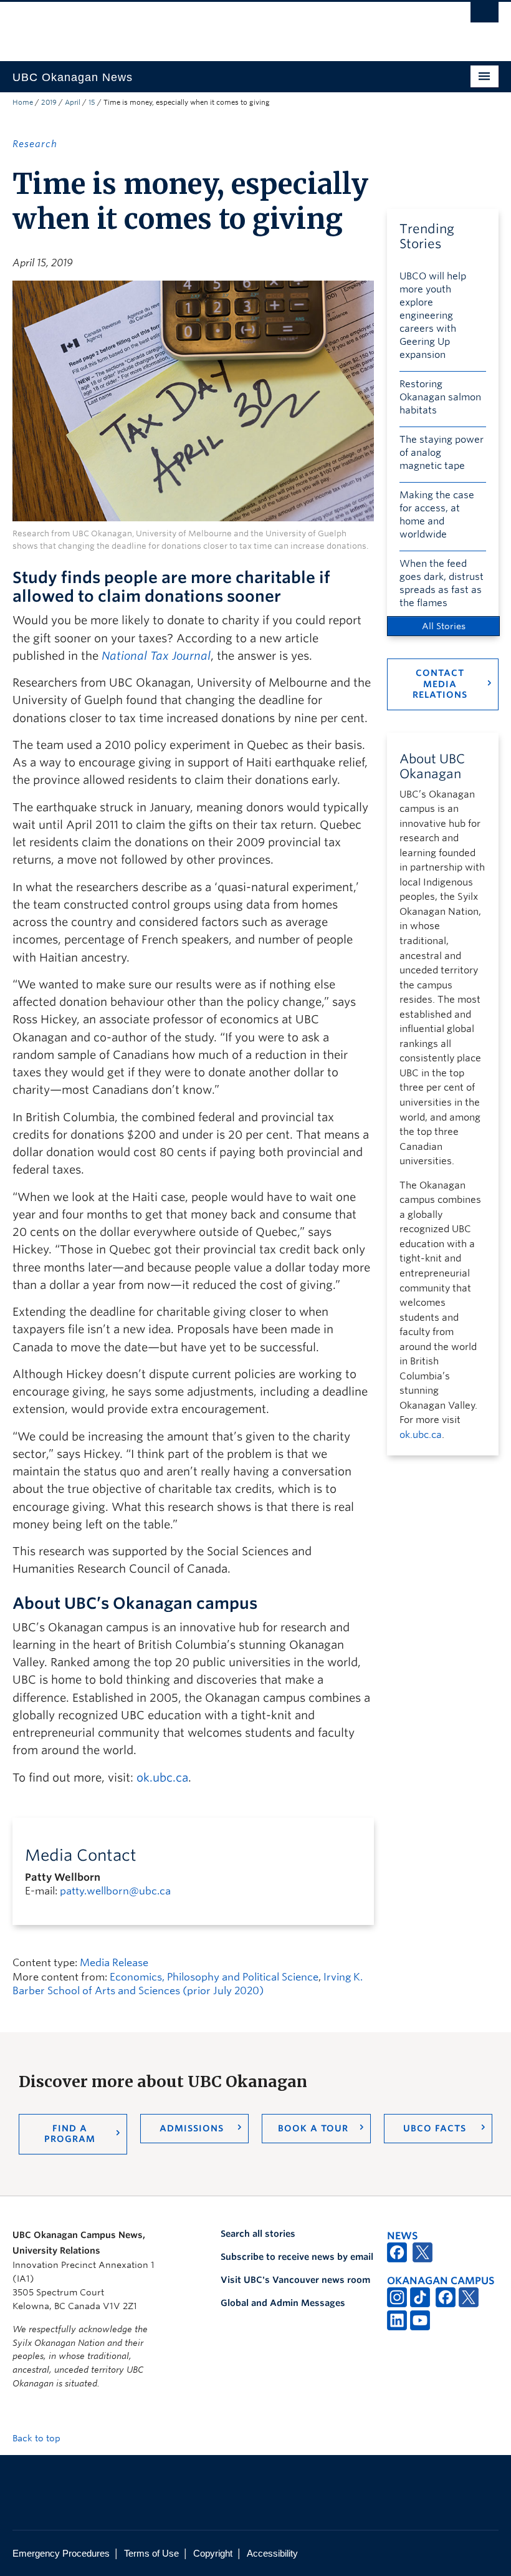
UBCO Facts (435, 2128)
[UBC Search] (485, 16)
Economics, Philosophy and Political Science (214, 1977)
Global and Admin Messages (283, 2303)
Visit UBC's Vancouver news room (295, 2280)
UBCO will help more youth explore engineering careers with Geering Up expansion (433, 316)
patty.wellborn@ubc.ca (115, 1891)
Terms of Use (151, 2553)
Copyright (213, 2553)
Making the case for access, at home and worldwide (437, 515)
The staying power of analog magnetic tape (442, 453)
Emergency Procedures (61, 2553)
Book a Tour (313, 2128)
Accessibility (272, 2553)
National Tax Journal (156, 656)
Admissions (192, 2128)
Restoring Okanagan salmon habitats (440, 397)
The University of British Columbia (219, 26)
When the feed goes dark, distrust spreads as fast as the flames (442, 583)
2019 (49, 102)
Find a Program (70, 2134)
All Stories (444, 626)
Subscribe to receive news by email (297, 2257)
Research (35, 144)
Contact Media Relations (440, 684)
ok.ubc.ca (162, 1778)
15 (92, 102)
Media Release (114, 1963)
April (73, 102)
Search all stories (258, 2234)
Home (23, 102)
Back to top (38, 2438)
